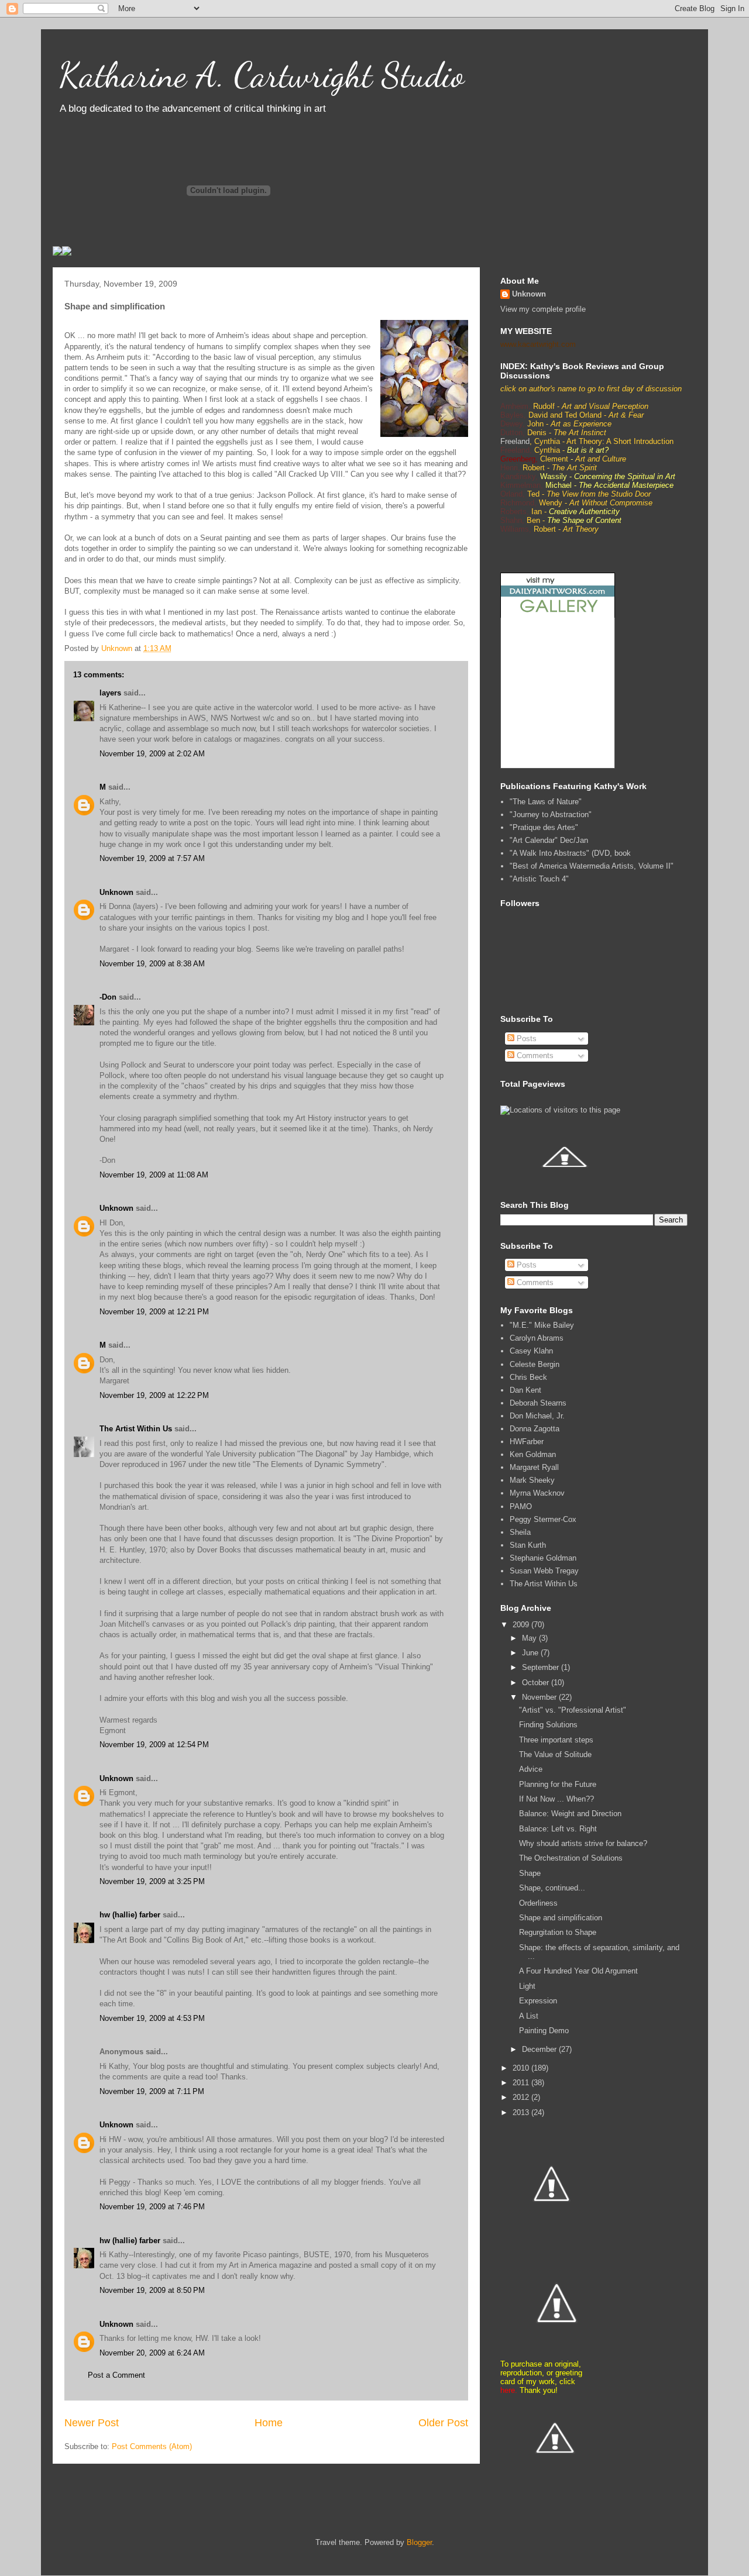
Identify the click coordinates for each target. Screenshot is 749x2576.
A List (529, 2016)
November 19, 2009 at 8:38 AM (152, 964)
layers (110, 693)
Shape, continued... (552, 1888)
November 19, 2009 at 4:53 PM (152, 2018)
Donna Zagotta (535, 1429)
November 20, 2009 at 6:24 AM (152, 2353)
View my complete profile (543, 309)
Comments (534, 1055)
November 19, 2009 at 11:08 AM (154, 1175)
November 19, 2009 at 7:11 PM (152, 2091)
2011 (522, 2083)
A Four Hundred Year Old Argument (578, 1971)
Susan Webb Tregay (544, 1571)
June (531, 1653)
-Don (108, 997)
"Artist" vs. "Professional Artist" (573, 1710)
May (530, 1638)
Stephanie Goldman (543, 1558)
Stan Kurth (528, 1545)
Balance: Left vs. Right (558, 1829)
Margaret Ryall (534, 1467)
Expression (538, 2001)
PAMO (521, 1506)
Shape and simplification (561, 1918)
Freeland (515, 441)
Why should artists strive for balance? (583, 1843)
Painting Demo (544, 2031)
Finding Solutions (548, 1725)
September (542, 1667)
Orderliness (538, 1903)
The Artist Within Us (136, 1429)
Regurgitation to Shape (558, 1932)
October (537, 1683)
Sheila (520, 1532)
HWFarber (527, 1442)
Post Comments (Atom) (152, 2446)
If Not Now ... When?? (556, 1799)
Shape (530, 1873)
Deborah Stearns (538, 1403)
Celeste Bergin (535, 1364)
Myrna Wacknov (537, 1493)
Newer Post (92, 2423)
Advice (531, 1769)
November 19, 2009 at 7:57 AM (152, 858)
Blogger (419, 2542)
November (540, 1697)
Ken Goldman (533, 1454)
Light (527, 1986)
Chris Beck (528, 1377)
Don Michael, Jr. (537, 1416)
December (540, 2049)
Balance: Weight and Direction (570, 1814)
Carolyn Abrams (537, 1338)
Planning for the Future (558, 1784)
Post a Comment (116, 2375)
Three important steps (556, 1740)
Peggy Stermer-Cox (543, 1519)
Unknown (116, 892)
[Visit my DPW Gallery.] (558, 615)
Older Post (443, 2423)
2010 (522, 2068)
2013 (522, 2112)
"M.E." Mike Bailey (542, 1325)
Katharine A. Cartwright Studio (261, 75)
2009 (522, 1625)
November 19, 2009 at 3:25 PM (152, 1881)
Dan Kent (525, 1390)
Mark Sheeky (532, 1480)
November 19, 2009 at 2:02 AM (152, 754)
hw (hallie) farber (130, 1915)
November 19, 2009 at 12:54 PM (154, 1745)
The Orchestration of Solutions (571, 1858)
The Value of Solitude (555, 1754)
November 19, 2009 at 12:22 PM (154, 1395)
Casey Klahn (531, 1351)
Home (269, 2423)
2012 (522, 2097)
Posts (525, 1039)
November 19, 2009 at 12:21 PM (154, 1312)
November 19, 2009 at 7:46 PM (152, 2207)
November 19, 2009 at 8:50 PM (152, 2290)
